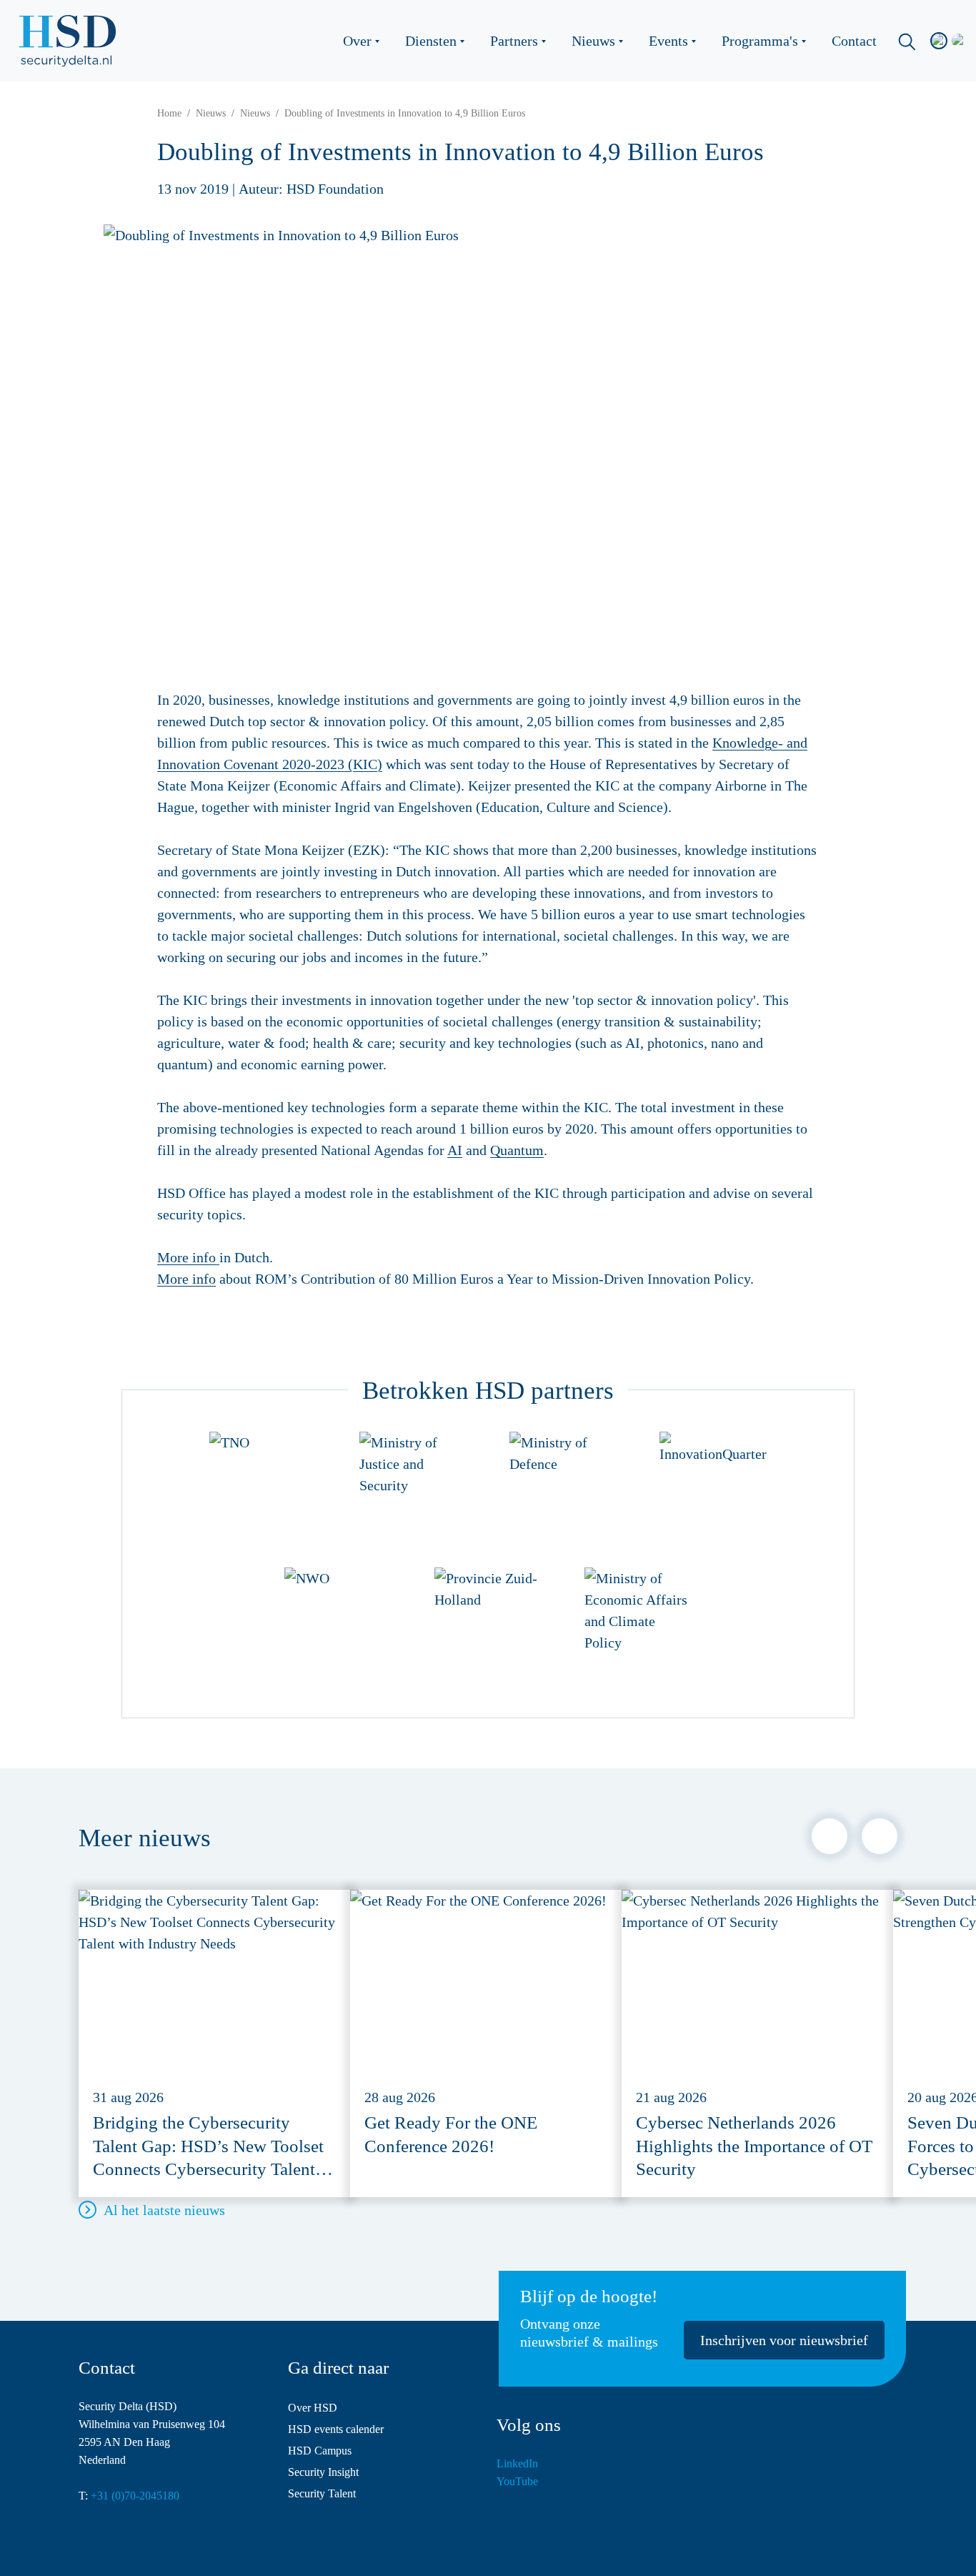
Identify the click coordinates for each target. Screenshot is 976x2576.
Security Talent (322, 2493)
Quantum (517, 1150)
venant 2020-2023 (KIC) (311, 764)
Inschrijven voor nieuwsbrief (784, 2340)
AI (455, 1150)
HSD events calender (336, 2429)
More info (188, 1257)
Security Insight (323, 2472)
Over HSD (313, 2408)
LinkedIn (517, 2463)
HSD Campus (320, 2451)
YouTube (517, 2481)
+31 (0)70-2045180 (135, 2496)
